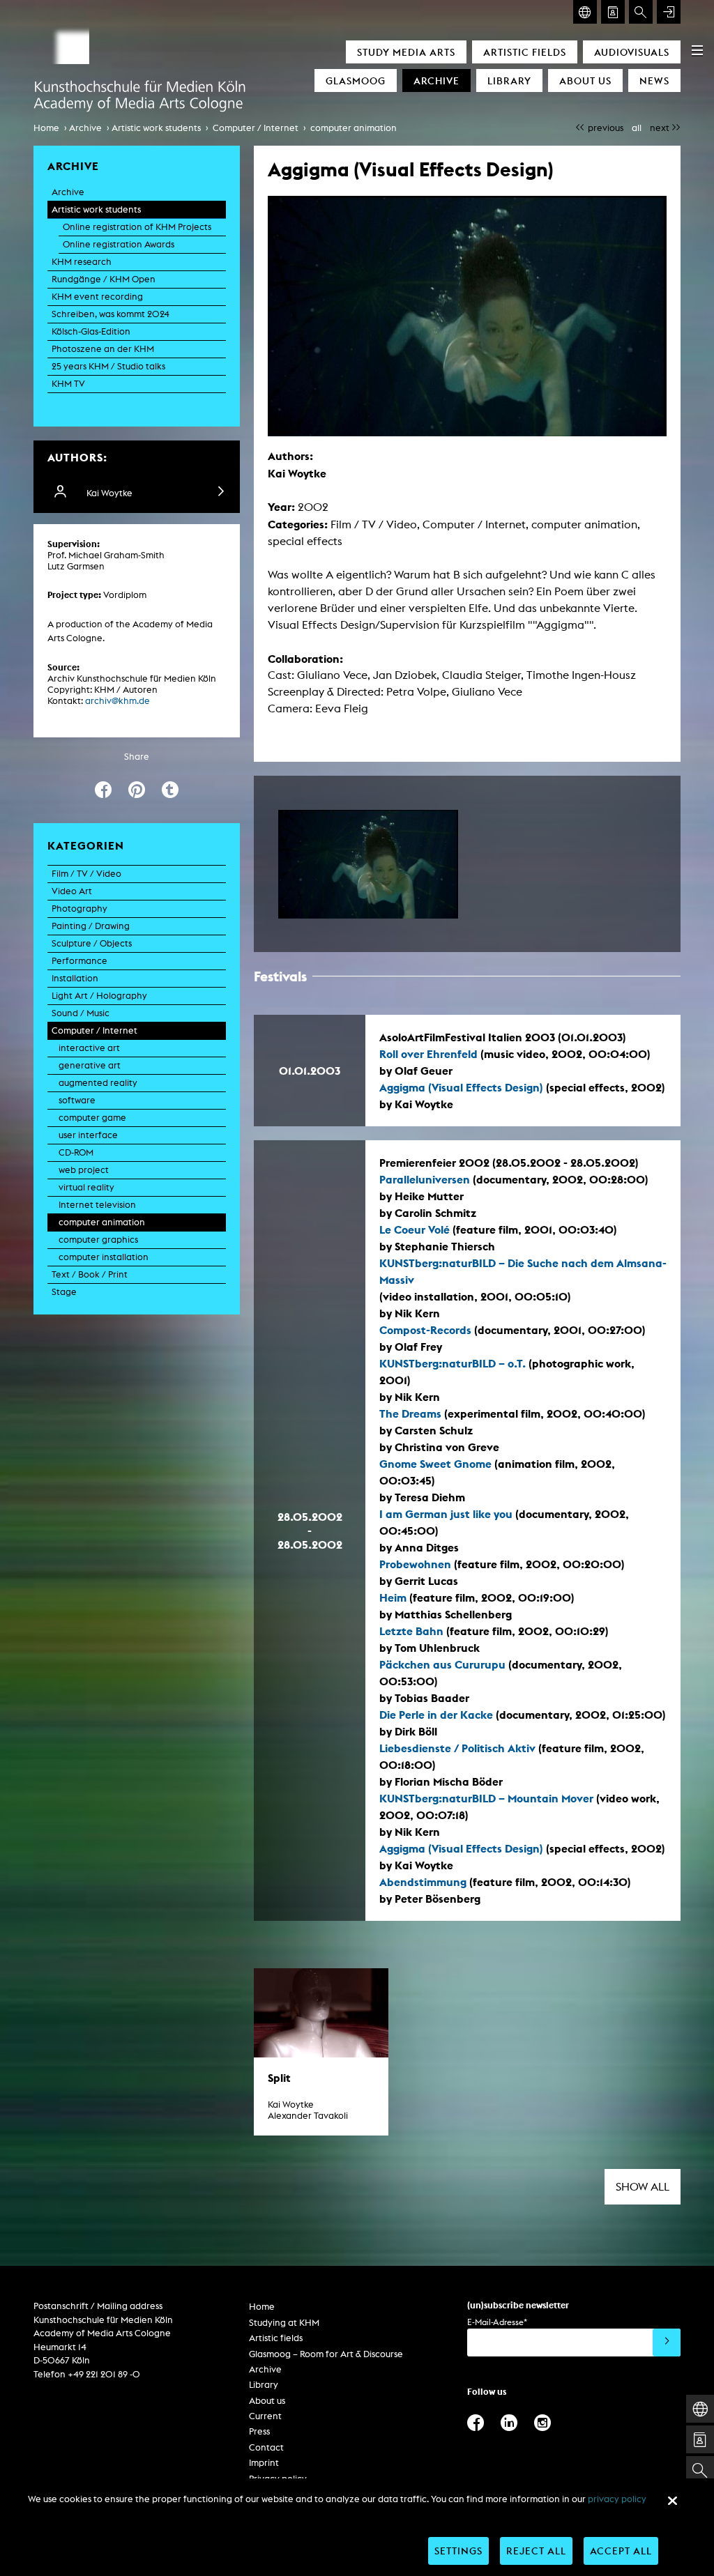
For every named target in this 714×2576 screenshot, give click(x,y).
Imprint (264, 2463)
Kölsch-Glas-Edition (91, 331)
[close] (672, 2501)
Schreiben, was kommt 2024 (111, 314)
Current (265, 2416)
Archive (436, 80)
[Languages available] (585, 12)
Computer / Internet (256, 128)
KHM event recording (97, 297)
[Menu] (697, 50)
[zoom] (368, 864)
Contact (266, 2447)
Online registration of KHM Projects (137, 227)
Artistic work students (156, 128)
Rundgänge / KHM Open (104, 279)
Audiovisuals (632, 52)
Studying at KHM (284, 2323)
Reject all (536, 2551)
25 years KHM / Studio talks (108, 366)
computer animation (354, 128)
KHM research (82, 262)
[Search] (641, 12)
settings (458, 2551)
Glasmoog (356, 80)
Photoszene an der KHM (103, 349)
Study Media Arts (406, 52)
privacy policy (617, 2499)
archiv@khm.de (117, 701)
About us (585, 80)
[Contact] (613, 12)
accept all (621, 2551)
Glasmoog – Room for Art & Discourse (326, 2354)
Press (259, 2431)
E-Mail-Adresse (497, 2322)
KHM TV (68, 384)
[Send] (667, 2343)
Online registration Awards (119, 244)
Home (46, 128)
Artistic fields (525, 52)
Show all (643, 2187)
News (654, 80)
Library (509, 80)
